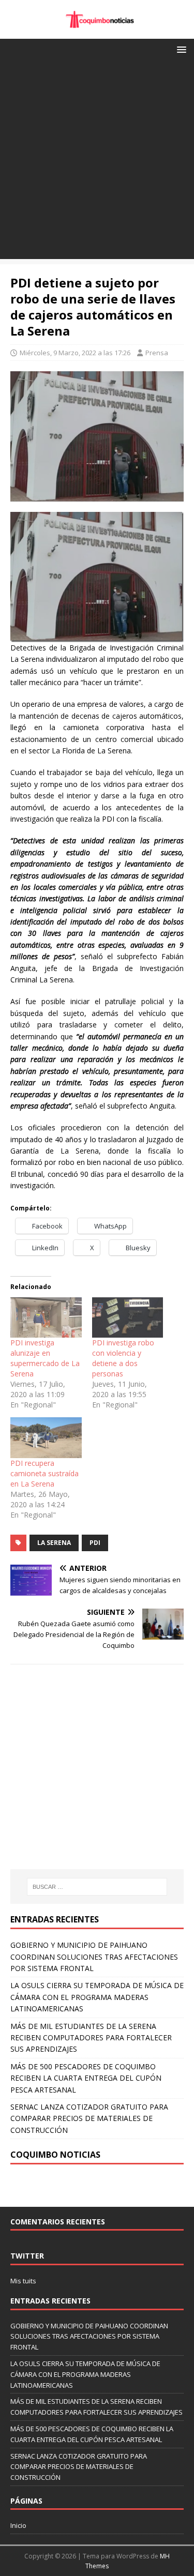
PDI (95, 1543)
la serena (54, 1543)
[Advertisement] (97, 162)
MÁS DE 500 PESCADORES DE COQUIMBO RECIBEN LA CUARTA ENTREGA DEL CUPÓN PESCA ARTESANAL (86, 2078)
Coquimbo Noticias (55, 2155)
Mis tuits (23, 2281)
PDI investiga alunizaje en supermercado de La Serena (45, 1358)
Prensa (157, 353)
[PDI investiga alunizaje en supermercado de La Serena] (46, 1318)
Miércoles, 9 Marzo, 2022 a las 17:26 (75, 353)
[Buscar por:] (97, 1887)
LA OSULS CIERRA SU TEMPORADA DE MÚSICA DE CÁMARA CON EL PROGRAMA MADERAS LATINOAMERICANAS (97, 1997)
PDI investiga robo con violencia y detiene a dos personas (123, 1358)
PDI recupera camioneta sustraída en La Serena (44, 1473)
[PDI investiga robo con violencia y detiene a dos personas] (128, 1318)
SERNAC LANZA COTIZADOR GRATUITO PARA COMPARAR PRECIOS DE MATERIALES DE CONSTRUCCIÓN (89, 2118)
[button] (180, 49)
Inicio (18, 2525)
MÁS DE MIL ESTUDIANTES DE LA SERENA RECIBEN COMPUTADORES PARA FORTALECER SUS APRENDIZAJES (91, 2038)
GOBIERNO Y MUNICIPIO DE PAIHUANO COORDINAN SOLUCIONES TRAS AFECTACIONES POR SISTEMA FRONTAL (94, 1957)
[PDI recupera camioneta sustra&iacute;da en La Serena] (46, 1438)
